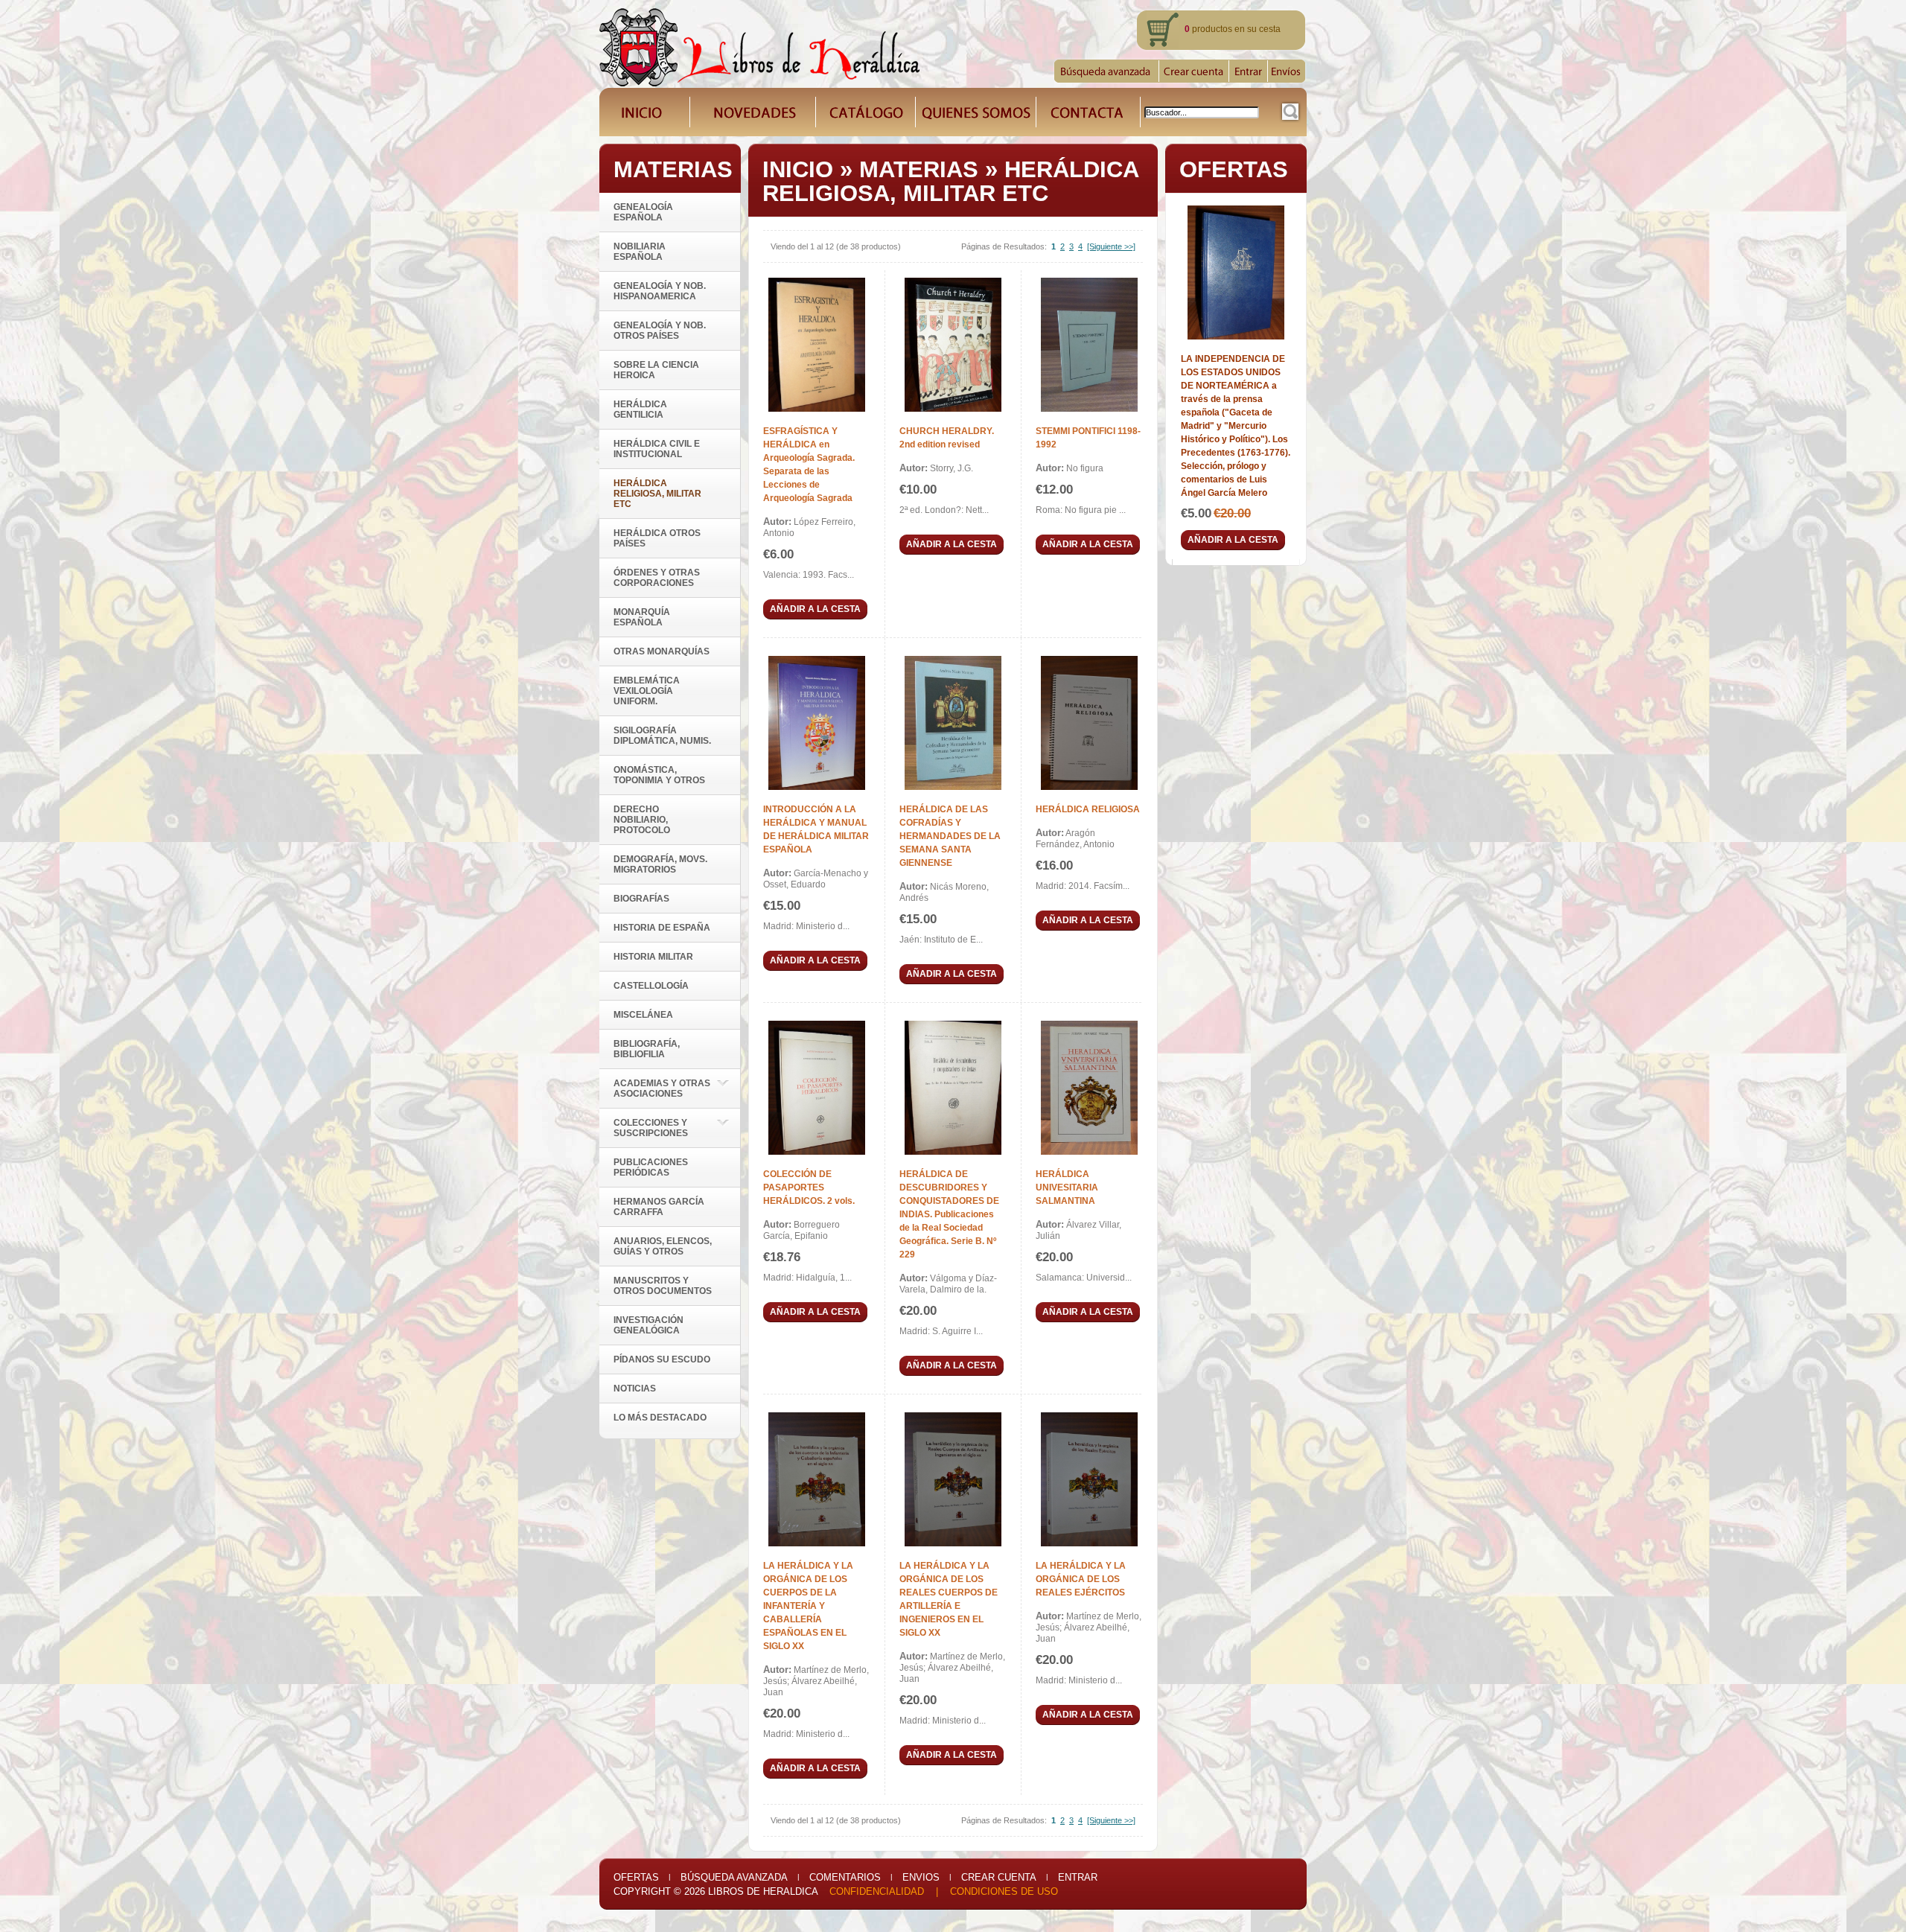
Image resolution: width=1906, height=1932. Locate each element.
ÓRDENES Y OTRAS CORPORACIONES (657, 578)
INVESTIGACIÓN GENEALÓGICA (648, 1325)
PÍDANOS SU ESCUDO (662, 1359)
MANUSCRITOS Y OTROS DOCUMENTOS (663, 1286)
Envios (921, 1877)
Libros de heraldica (763, 1891)
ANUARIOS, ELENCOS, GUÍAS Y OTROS (663, 1246)
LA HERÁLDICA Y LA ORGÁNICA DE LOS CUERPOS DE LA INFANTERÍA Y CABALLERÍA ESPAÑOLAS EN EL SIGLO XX (808, 1606)
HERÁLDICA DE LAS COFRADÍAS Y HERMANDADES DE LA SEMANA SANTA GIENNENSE (950, 836)
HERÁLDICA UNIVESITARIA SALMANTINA (1067, 1187)
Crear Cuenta (999, 1877)
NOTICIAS (635, 1389)
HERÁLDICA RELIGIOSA (1088, 809)
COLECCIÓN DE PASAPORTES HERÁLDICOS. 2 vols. (809, 1187)
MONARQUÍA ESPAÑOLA (642, 617)
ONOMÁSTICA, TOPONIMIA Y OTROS (659, 775)
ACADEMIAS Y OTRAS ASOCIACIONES (662, 1088)
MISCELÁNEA (643, 1015)
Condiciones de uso (1004, 1891)
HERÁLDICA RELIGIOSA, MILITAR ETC (950, 181)
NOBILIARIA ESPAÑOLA (640, 252)
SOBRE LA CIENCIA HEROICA (656, 370)
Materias (919, 169)
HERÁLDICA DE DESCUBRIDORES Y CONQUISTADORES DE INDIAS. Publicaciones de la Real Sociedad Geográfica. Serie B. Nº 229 (949, 1214)
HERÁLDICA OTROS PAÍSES (657, 538)
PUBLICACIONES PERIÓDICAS (651, 1167)
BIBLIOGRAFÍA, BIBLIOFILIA (647, 1049)
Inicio (798, 169)
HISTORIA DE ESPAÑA (662, 928)
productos (1208, 29)
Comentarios (845, 1877)
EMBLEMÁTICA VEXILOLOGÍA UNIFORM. (647, 691)
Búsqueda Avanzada (734, 1877)
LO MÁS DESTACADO (660, 1418)
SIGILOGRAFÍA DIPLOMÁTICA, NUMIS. (662, 736)
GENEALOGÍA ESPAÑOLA (643, 212)
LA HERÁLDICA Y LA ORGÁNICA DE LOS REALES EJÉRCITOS (1081, 1579)
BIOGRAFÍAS (641, 899)
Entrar (1078, 1877)
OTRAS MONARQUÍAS (662, 651)
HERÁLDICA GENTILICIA (640, 409)
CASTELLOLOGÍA (651, 986)
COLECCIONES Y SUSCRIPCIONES (651, 1128)
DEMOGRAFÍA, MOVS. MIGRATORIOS (660, 864)
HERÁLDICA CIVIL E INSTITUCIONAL (657, 449)
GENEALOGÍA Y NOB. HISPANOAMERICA (660, 291)
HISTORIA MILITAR (653, 957)
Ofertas (636, 1877)
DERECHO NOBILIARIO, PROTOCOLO (642, 820)
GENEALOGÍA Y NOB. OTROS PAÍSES (660, 331)
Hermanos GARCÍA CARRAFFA (659, 1207)
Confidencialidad (877, 1891)
